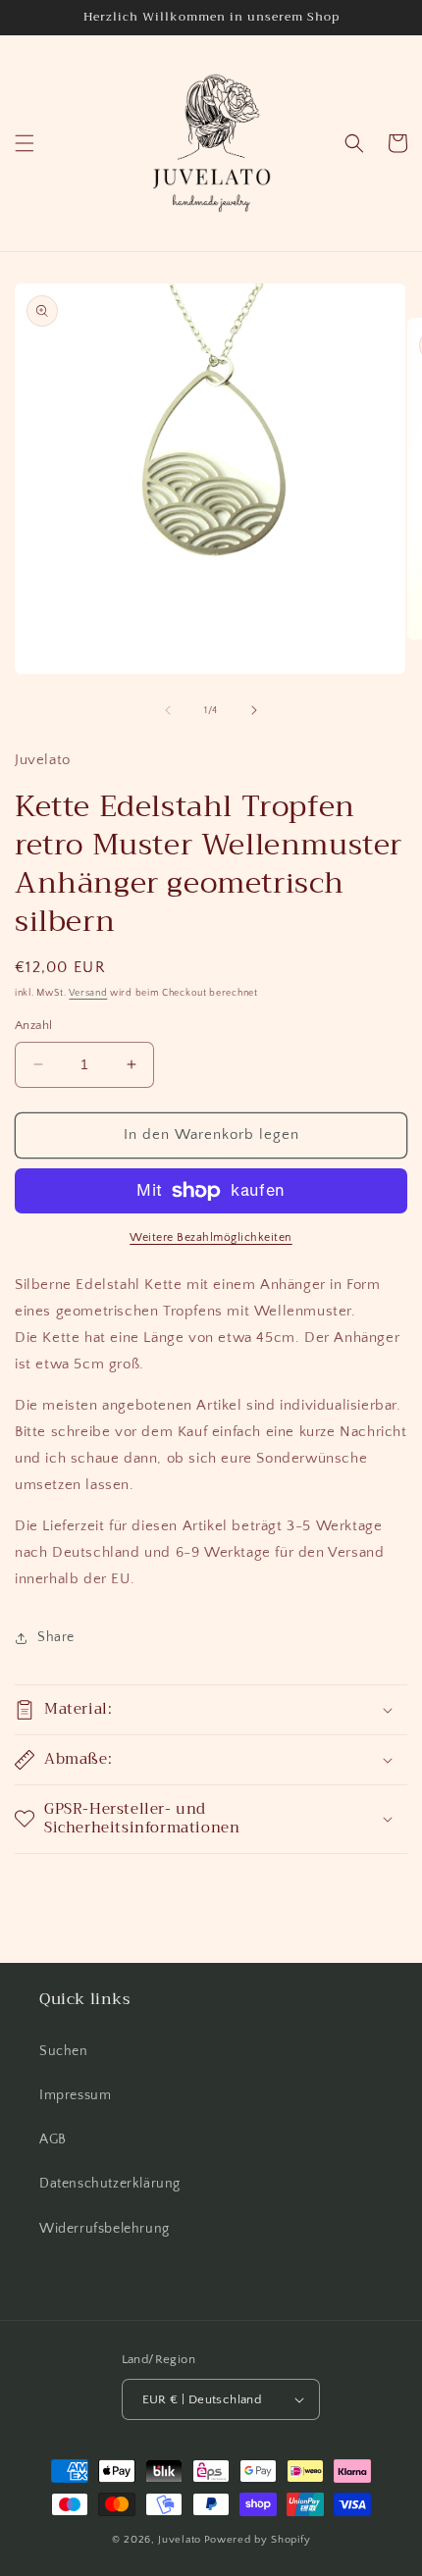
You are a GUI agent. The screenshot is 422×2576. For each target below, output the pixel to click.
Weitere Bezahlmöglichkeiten (211, 1237)
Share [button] (56, 1637)
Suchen (64, 2051)
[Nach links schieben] (168, 710)
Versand (88, 993)
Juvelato (180, 2540)
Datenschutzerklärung (110, 2184)
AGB (53, 2139)
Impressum (75, 2095)
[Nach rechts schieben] (254, 710)
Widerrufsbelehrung (105, 2229)
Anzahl (33, 1025)
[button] (25, 143)
